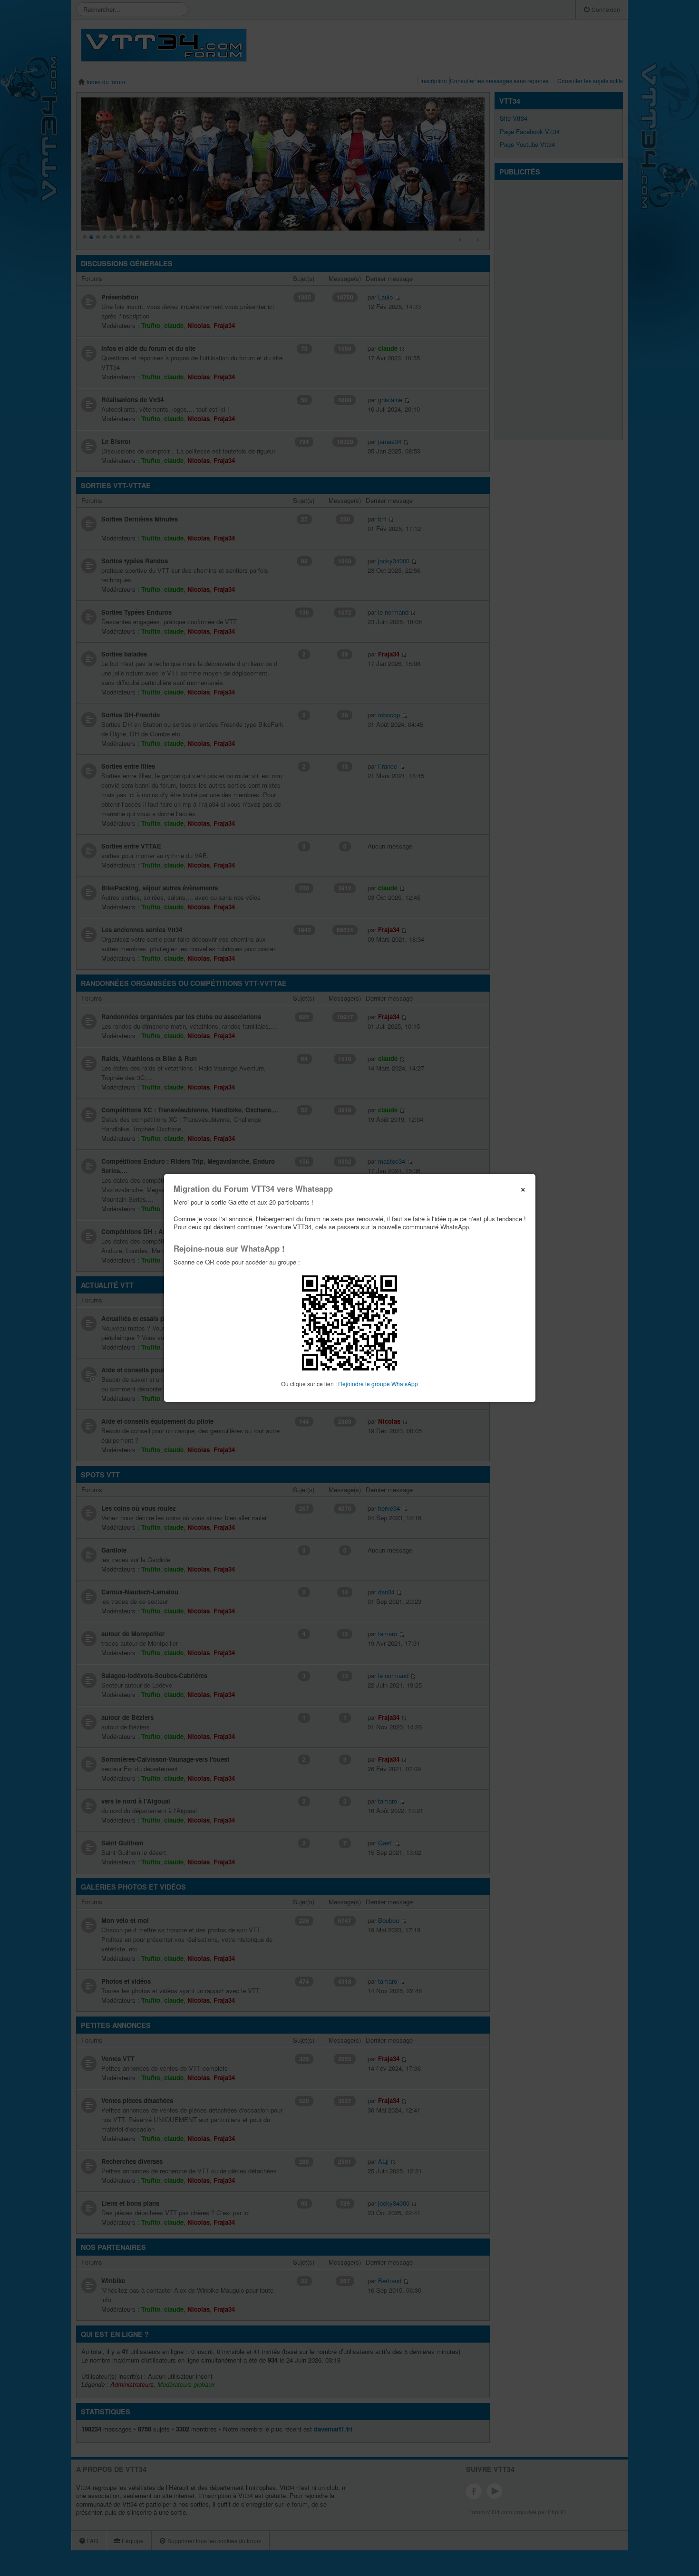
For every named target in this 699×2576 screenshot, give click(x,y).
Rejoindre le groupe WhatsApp (378, 1384)
